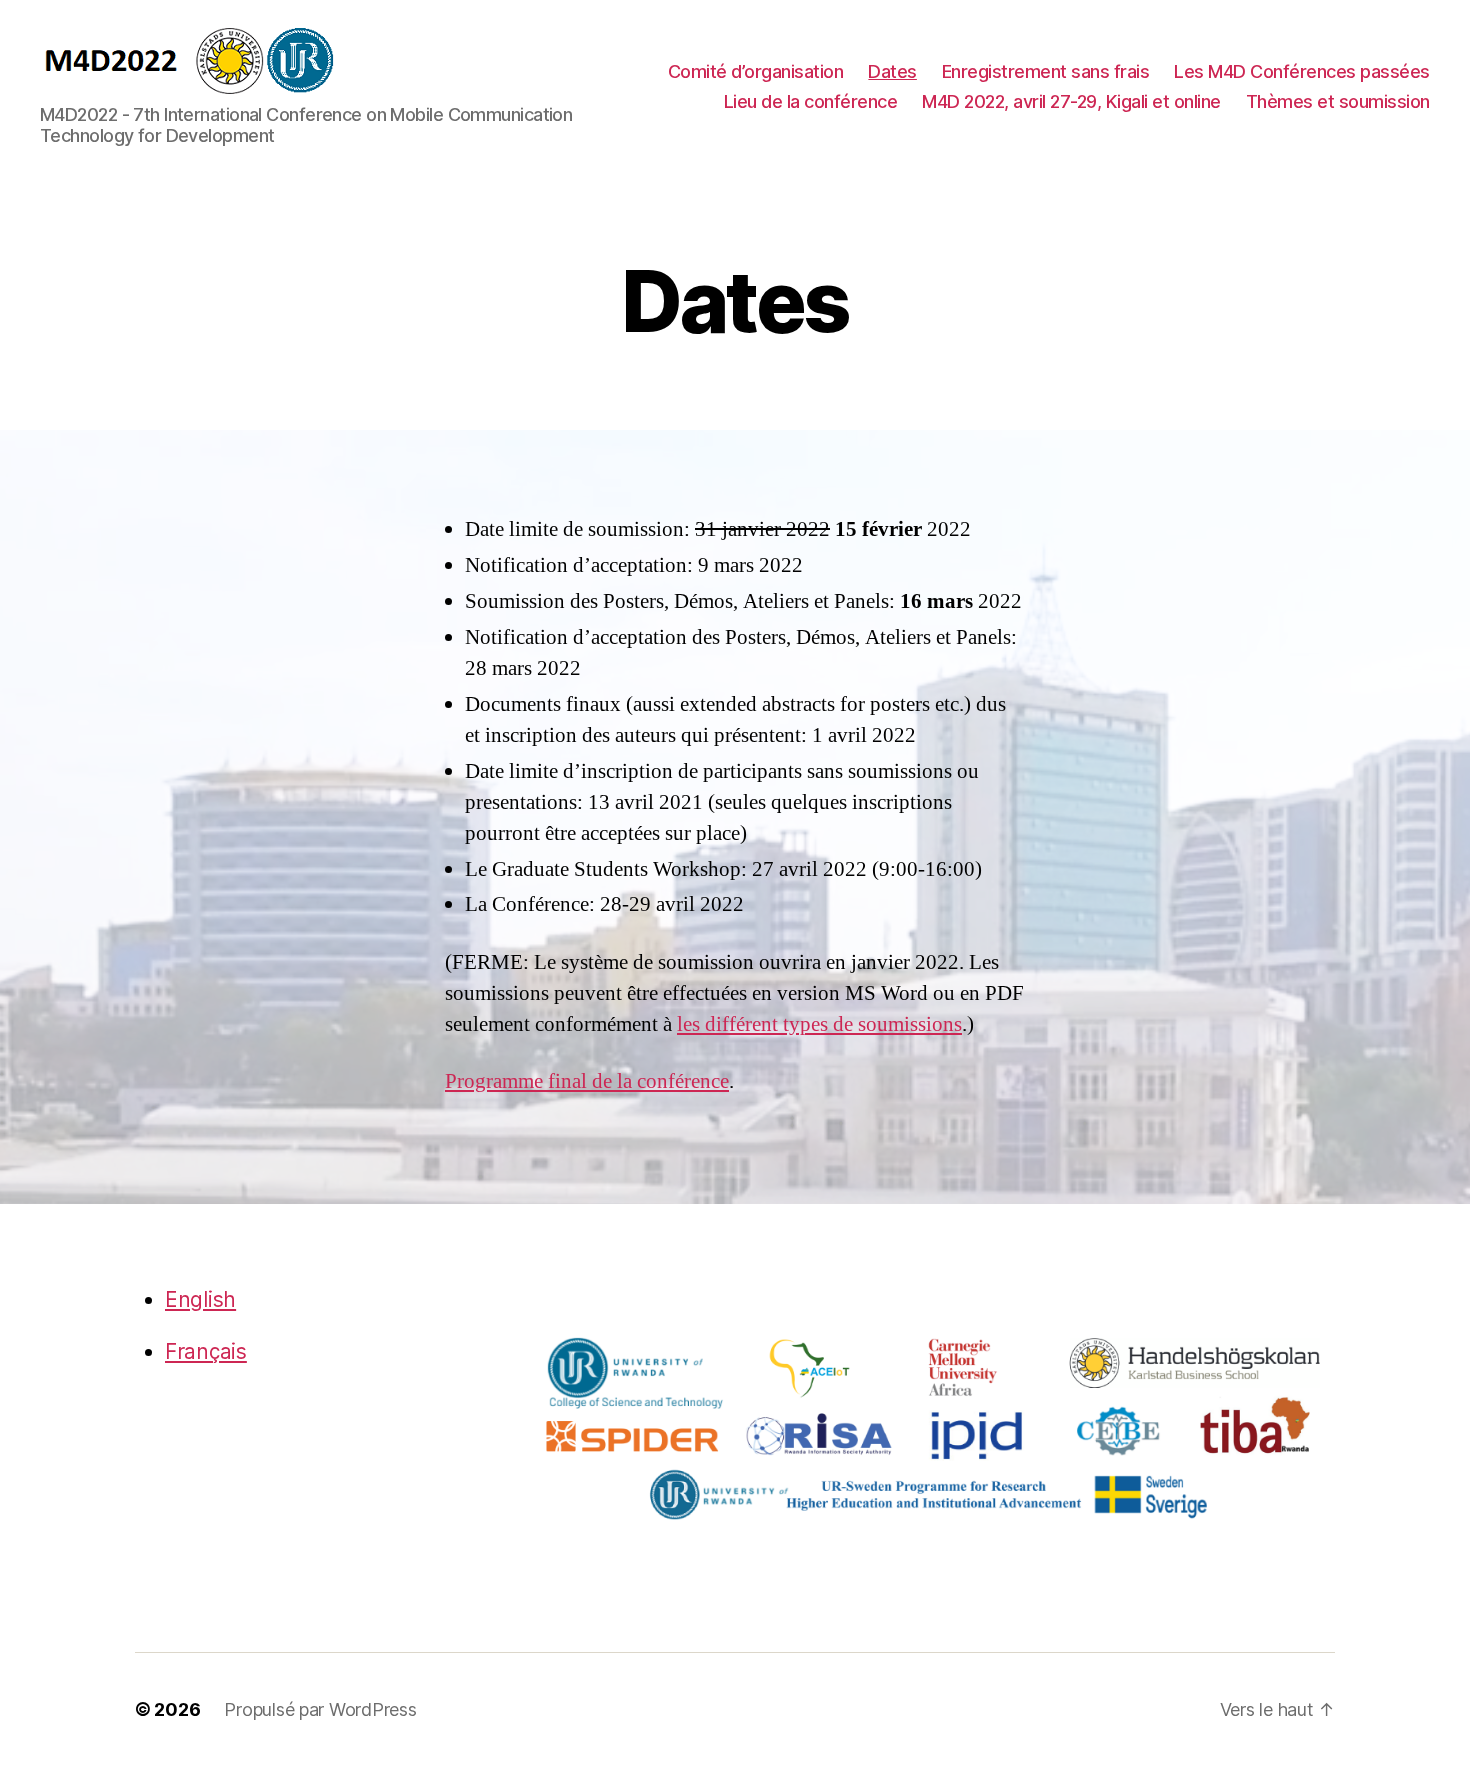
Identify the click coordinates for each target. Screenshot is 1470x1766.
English (200, 1299)
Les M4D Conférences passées (1302, 71)
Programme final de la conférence (587, 1081)
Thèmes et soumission (1338, 101)
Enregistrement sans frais (1046, 71)
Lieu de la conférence (811, 101)
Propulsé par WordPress (320, 1709)
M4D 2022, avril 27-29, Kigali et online (1071, 101)
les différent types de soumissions (819, 1024)
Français (206, 1351)
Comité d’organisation (756, 71)
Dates (892, 71)
